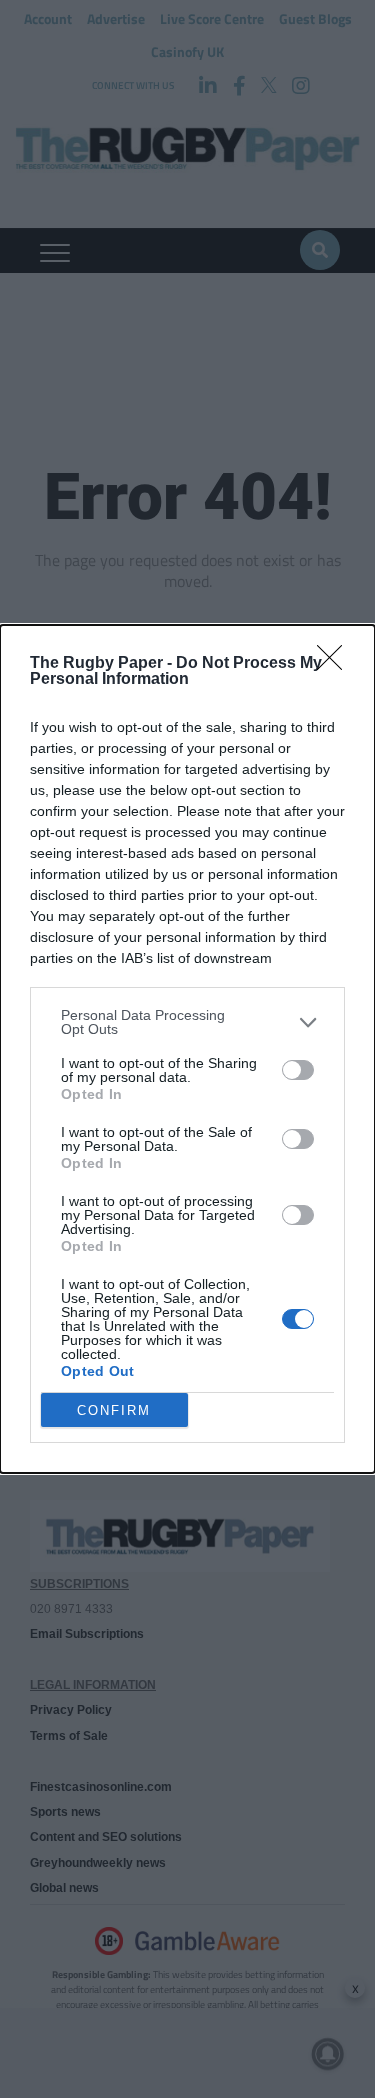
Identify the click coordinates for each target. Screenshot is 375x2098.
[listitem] (187, 1022)
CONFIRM (114, 1410)
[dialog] (187, 1049)
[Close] (336, 664)
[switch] (298, 1070)
